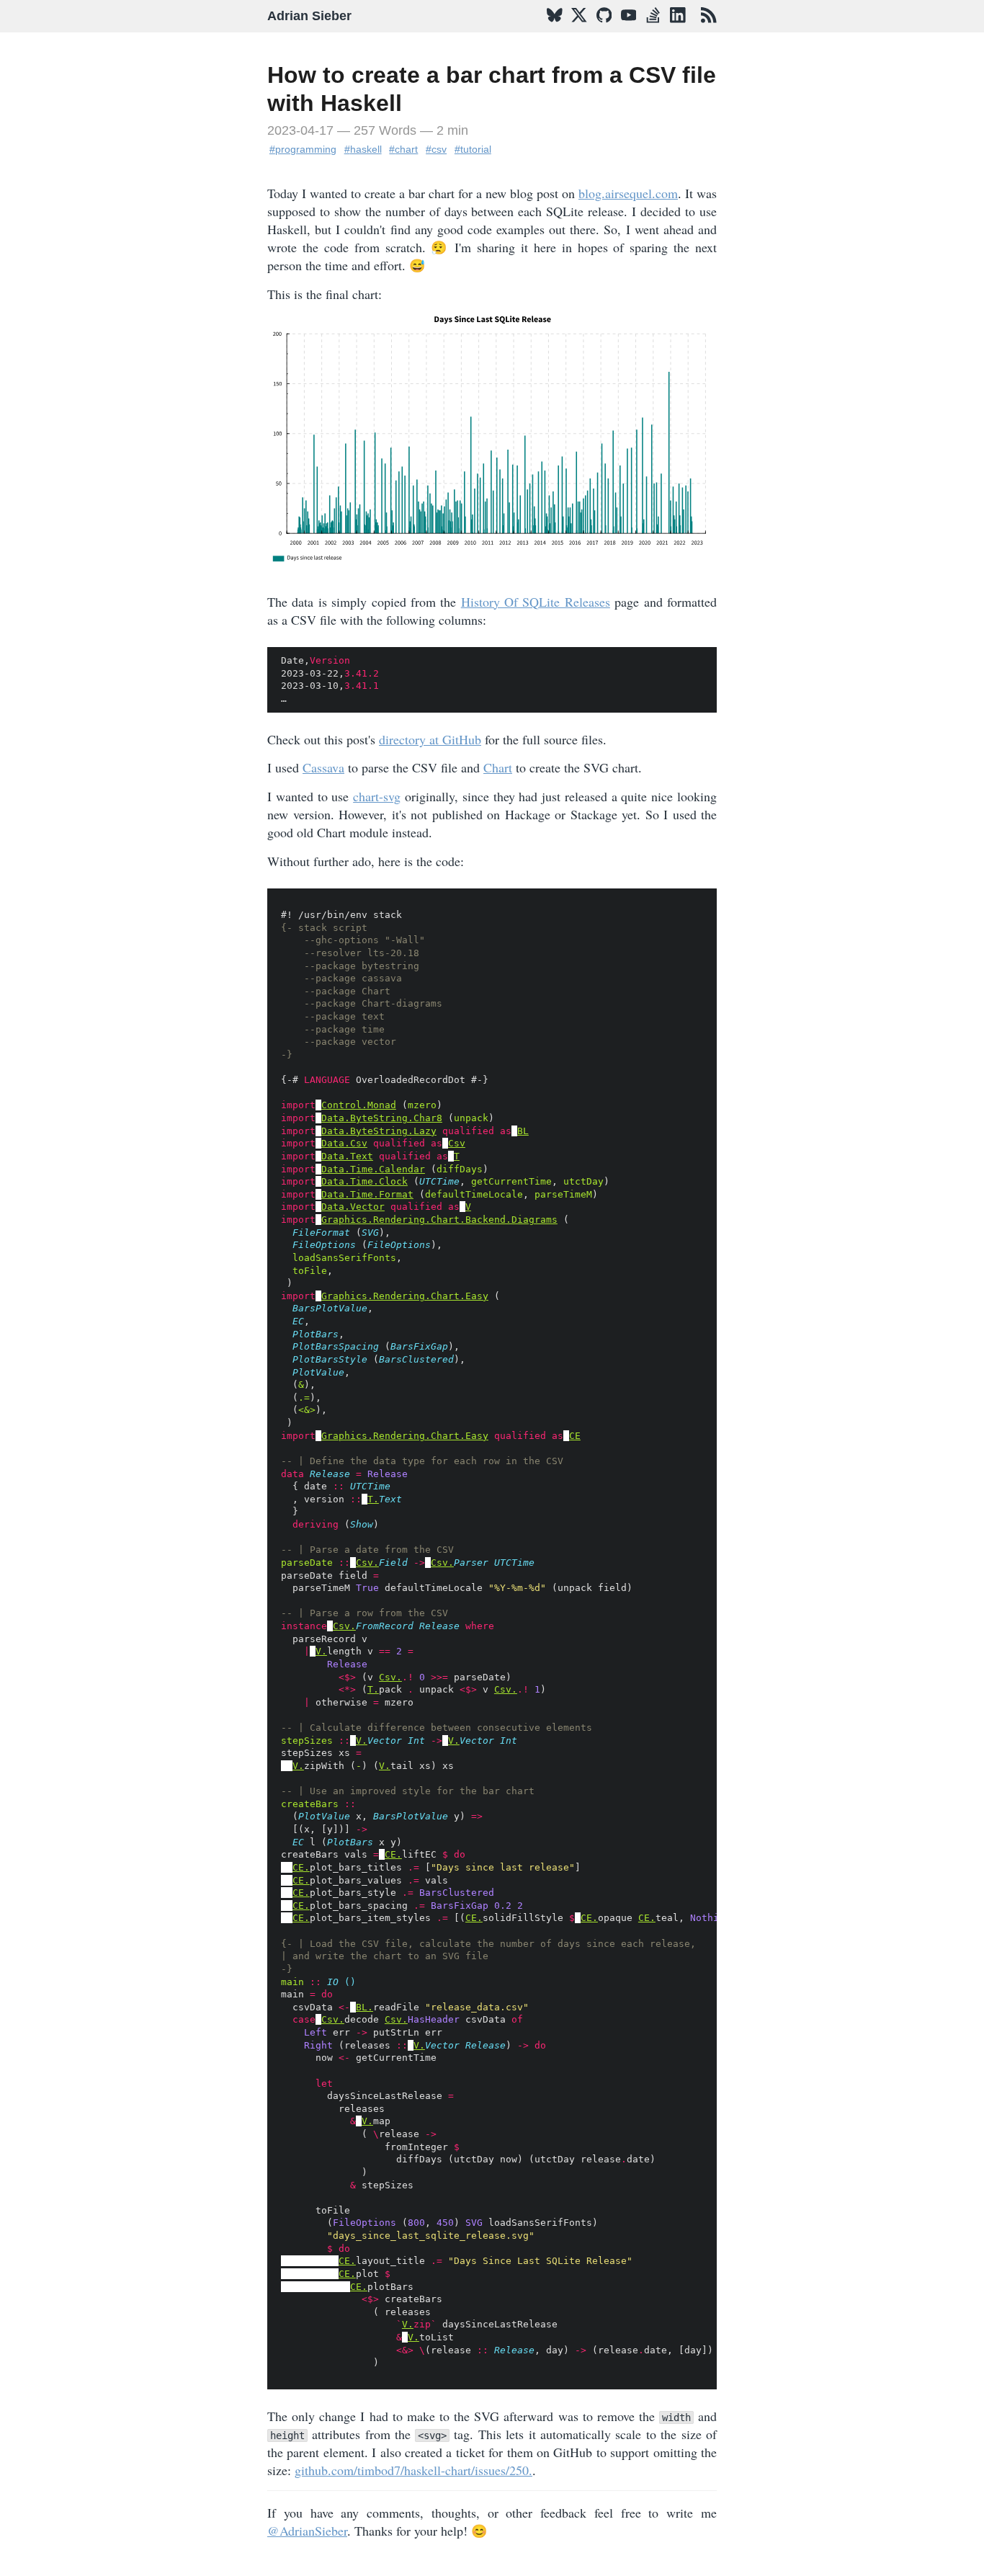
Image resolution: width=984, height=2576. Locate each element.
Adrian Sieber (309, 16)
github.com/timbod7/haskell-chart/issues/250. (413, 2470)
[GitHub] (604, 28)
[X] (579, 28)
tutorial (476, 149)
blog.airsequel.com (628, 193)
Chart (498, 767)
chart (406, 149)
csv (439, 149)
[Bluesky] (555, 28)
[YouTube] (629, 28)
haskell (366, 149)
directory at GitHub (430, 739)
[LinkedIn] (678, 28)
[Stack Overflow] (653, 28)
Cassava (323, 767)
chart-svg (377, 796)
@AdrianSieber (307, 2531)
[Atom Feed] (709, 28)
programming (306, 149)
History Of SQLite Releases (536, 602)
